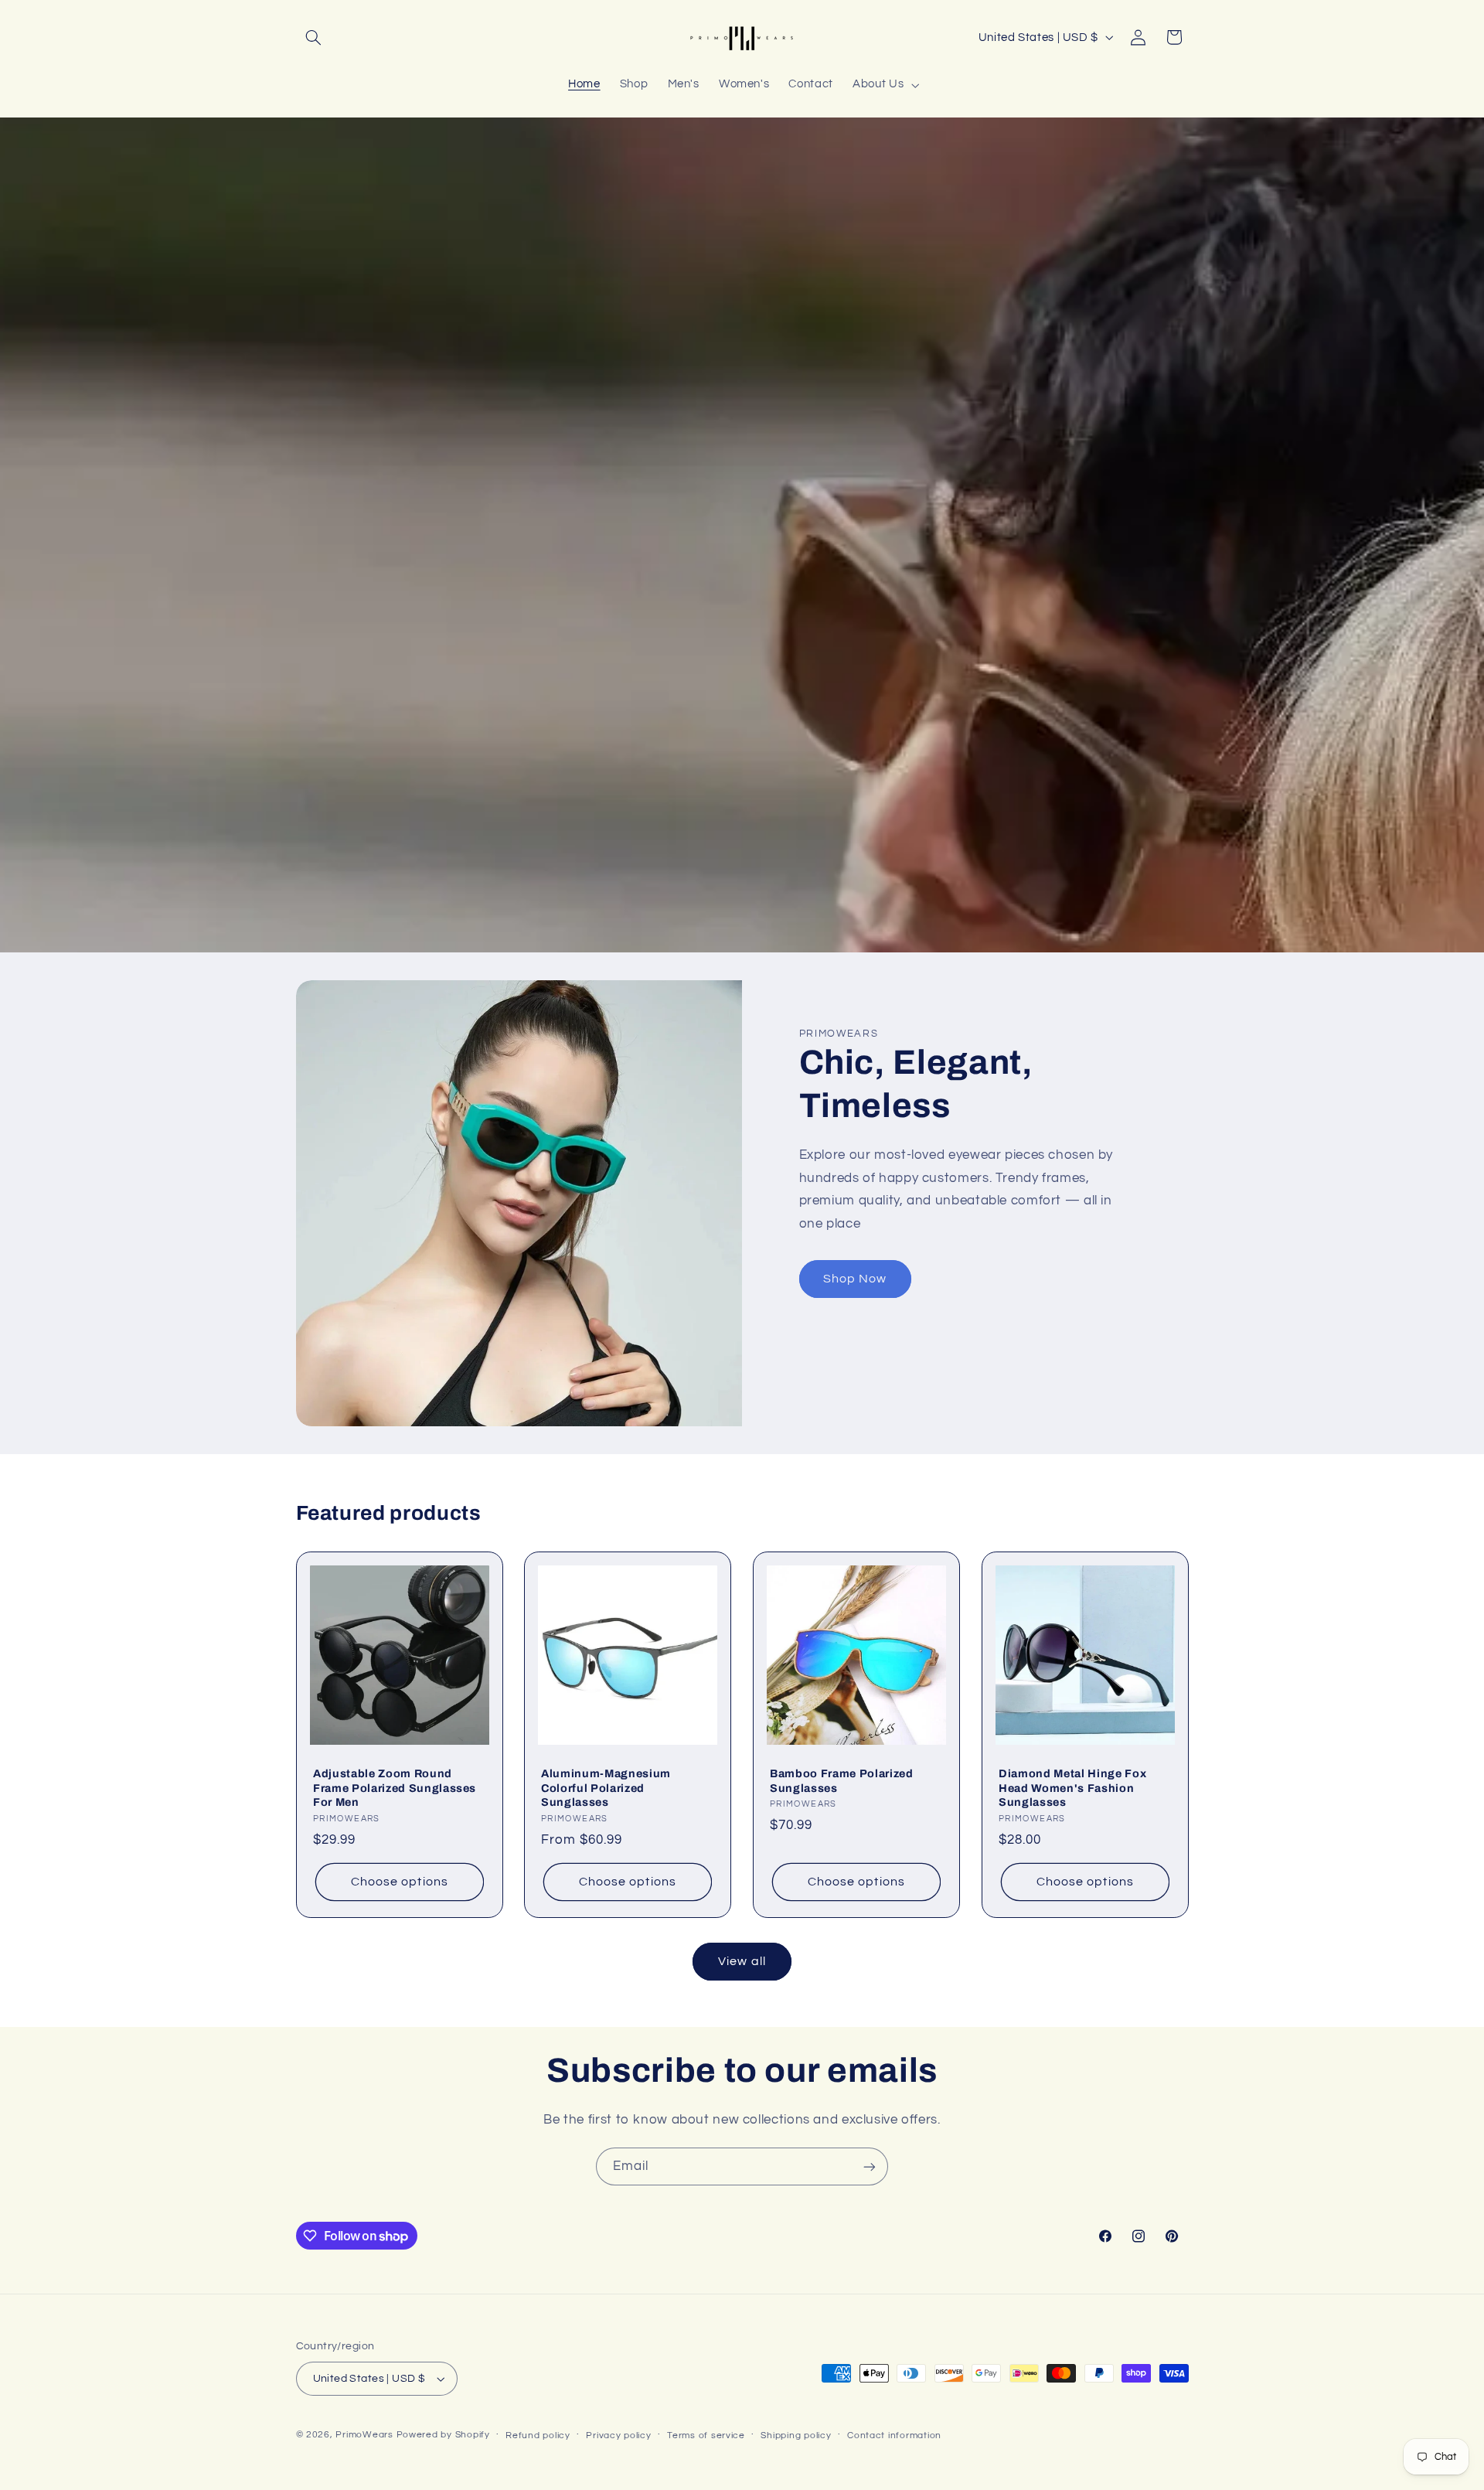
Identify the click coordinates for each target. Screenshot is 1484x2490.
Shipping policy (796, 2435)
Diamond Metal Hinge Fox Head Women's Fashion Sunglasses (1072, 1788)
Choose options (400, 1882)
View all (742, 1961)
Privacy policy (618, 2435)
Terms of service (706, 2435)
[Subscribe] (870, 2166)
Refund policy (538, 2435)
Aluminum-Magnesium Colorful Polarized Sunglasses (606, 1788)
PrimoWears (364, 2435)
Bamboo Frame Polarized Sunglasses (842, 1780)
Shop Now (855, 1279)
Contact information (894, 2435)
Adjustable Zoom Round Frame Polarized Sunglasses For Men (395, 1788)
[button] (314, 37)
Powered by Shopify (443, 2435)
